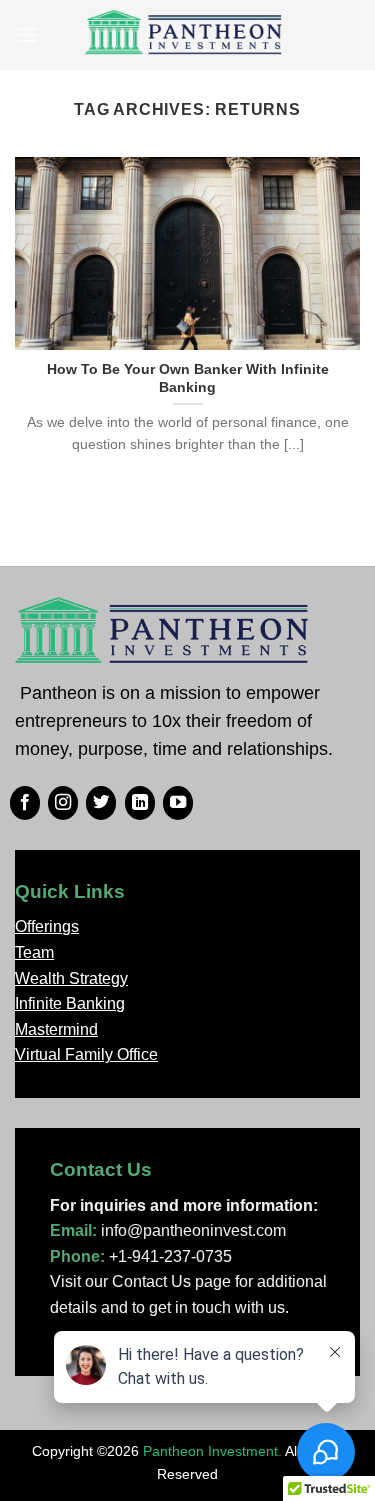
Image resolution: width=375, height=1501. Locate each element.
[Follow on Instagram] (63, 803)
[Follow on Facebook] (25, 803)
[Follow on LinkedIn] (140, 803)
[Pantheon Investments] (184, 35)
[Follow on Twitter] (101, 803)
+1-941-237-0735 (170, 1256)
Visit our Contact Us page (140, 1281)
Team (34, 952)
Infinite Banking (70, 1003)
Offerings (47, 926)
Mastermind (56, 1029)
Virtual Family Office (86, 1054)
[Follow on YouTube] (178, 803)
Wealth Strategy (71, 978)
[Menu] (27, 34)
